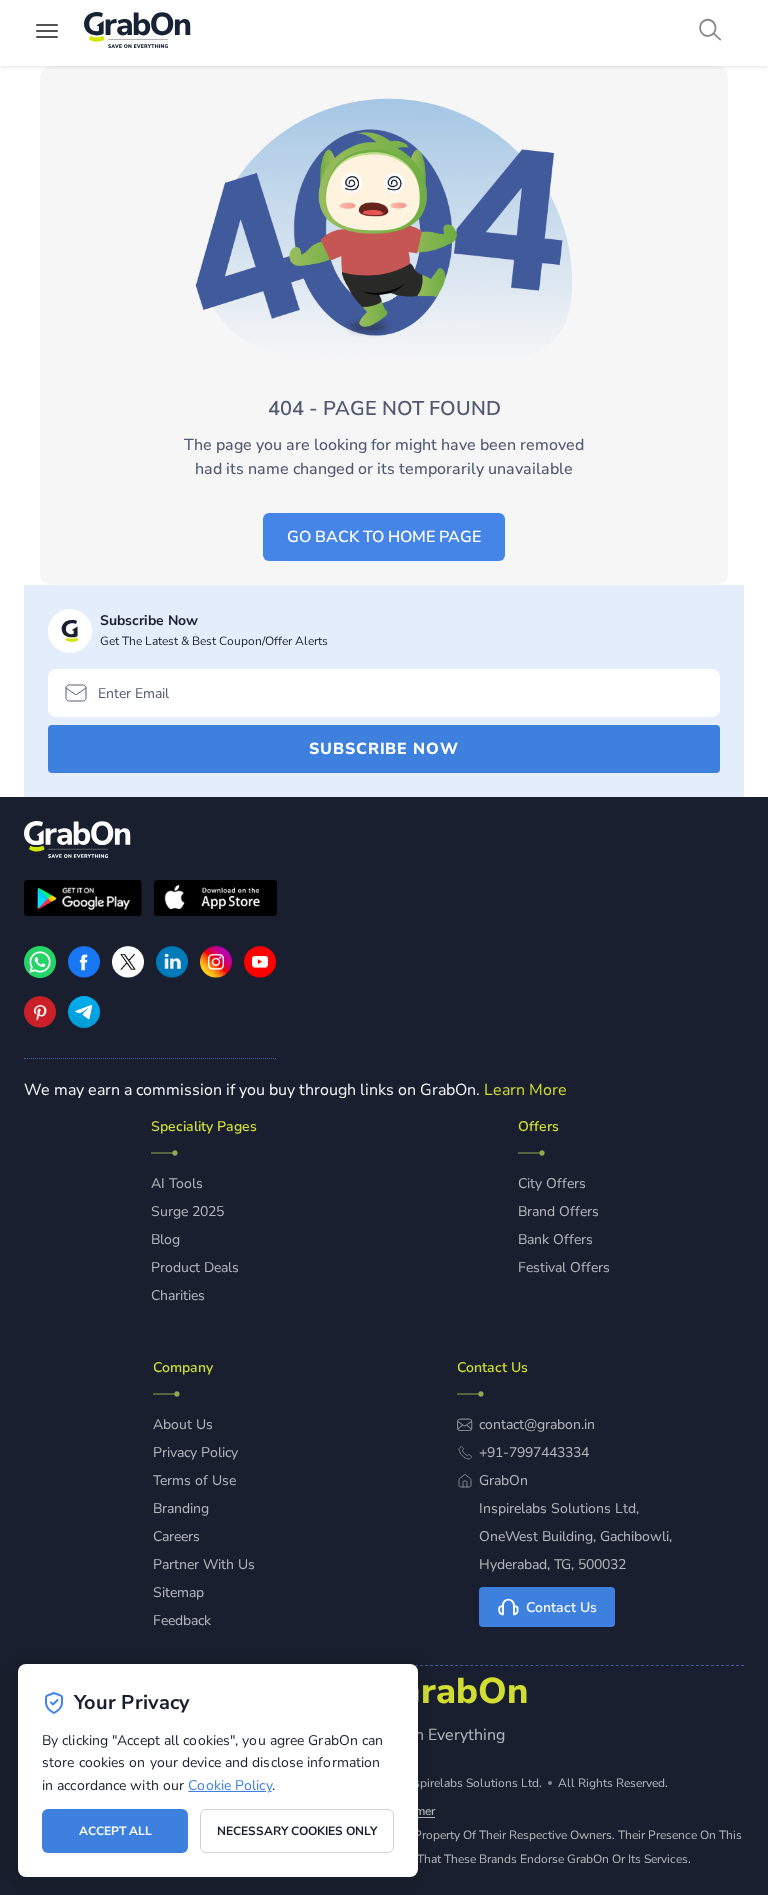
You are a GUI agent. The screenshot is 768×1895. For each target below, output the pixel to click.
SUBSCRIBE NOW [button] (384, 749)
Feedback (182, 1620)
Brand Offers (558, 1211)
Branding (181, 1508)
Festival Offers (564, 1267)
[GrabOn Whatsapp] (40, 973)
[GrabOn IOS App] (215, 901)
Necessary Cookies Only (297, 1831)
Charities (178, 1295)
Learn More (525, 1090)
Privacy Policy (195, 1452)
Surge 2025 (187, 1211)
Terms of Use (194, 1480)
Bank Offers (555, 1239)
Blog (165, 1239)
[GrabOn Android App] (83, 901)
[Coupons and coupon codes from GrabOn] (138, 33)
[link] (84, 973)
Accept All (115, 1831)
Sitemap (178, 1592)
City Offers (552, 1183)
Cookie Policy (229, 1785)
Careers (176, 1536)
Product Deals (195, 1267)
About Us (183, 1424)
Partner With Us (204, 1564)
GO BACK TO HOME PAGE (384, 537)
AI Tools (177, 1183)
